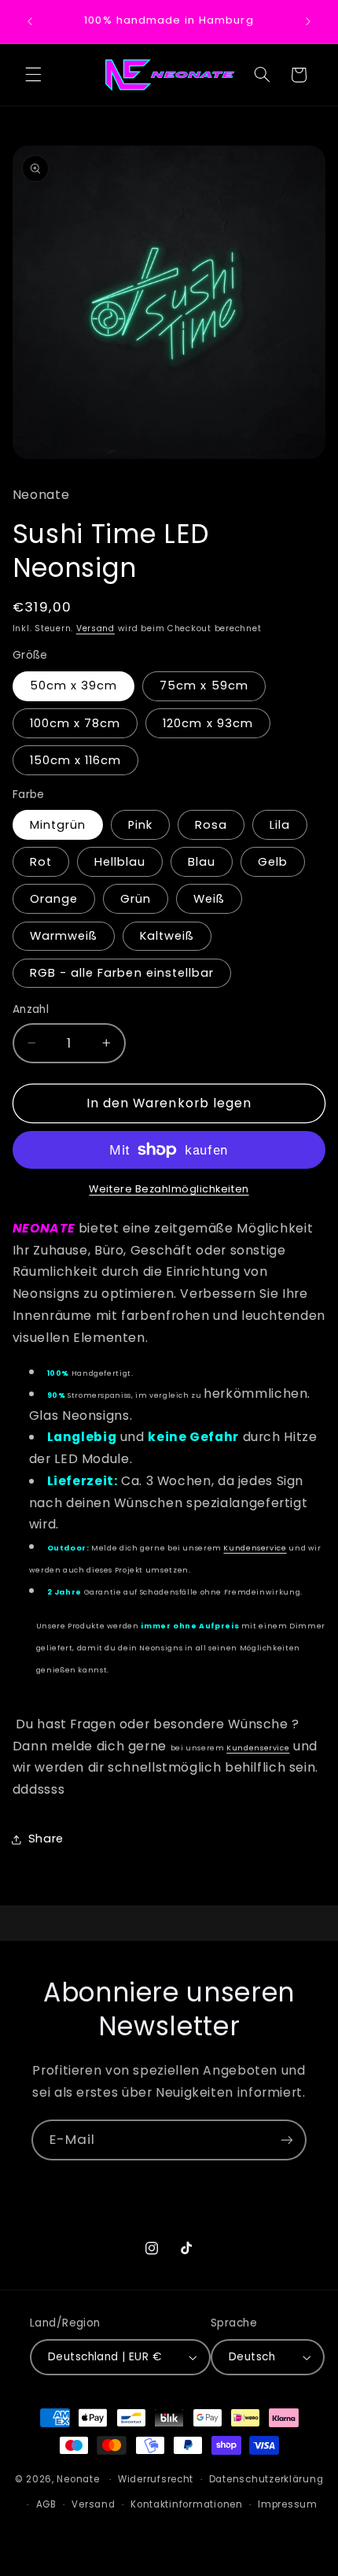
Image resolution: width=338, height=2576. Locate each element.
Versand (96, 628)
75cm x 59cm (204, 686)
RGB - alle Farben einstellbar (122, 973)
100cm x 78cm (75, 723)
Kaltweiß (167, 936)
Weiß (209, 899)
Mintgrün (58, 825)
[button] (33, 75)
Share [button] (46, 1839)
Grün (136, 899)
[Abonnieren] (287, 2140)
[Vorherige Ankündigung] (30, 21)
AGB (46, 2504)
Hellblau (120, 862)
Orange (54, 899)
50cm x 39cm (74, 686)
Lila (280, 825)
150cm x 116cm (76, 760)
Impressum (288, 2504)
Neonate (78, 2479)
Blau (202, 862)
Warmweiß (64, 936)
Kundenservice (255, 1548)
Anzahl (31, 1009)
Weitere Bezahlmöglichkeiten (169, 1189)
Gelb (273, 862)
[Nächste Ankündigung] (308, 21)
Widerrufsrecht (156, 2479)
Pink (140, 825)
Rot (41, 862)
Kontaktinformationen (187, 2504)
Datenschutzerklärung (266, 2479)
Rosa (211, 825)
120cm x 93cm (208, 723)
